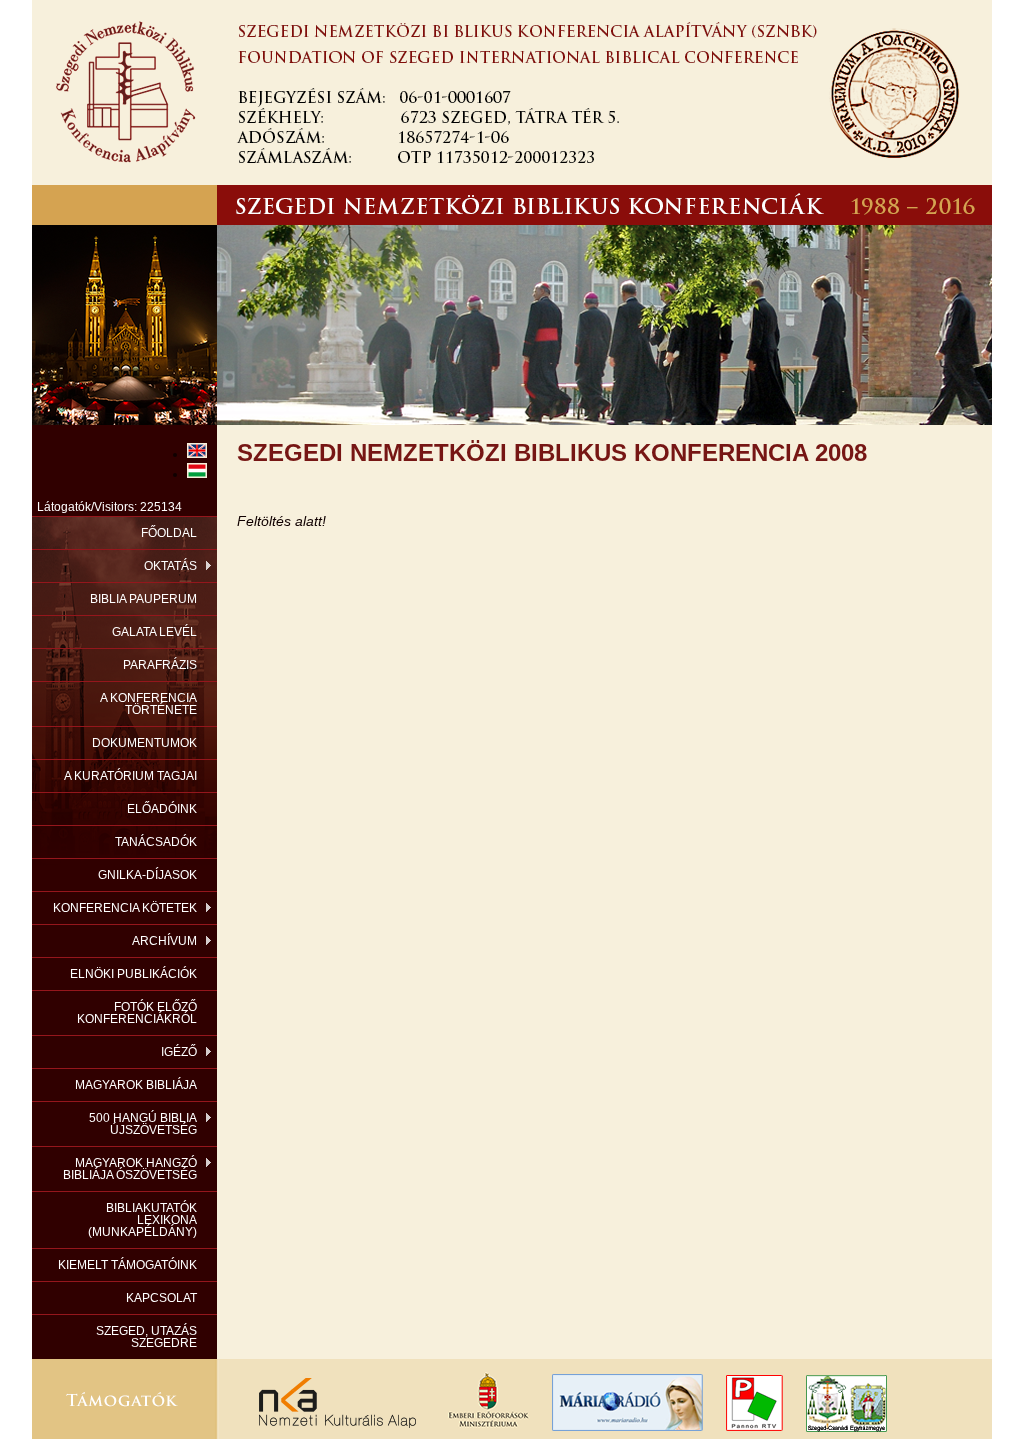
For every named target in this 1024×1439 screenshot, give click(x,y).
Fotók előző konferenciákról (137, 1013)
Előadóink (162, 809)
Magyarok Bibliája (136, 1085)
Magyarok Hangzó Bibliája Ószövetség (130, 1169)
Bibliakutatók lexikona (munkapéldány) (142, 1220)
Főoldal (169, 533)
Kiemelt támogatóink (127, 1265)
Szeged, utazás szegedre (146, 1337)
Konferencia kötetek (125, 908)
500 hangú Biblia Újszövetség (143, 1124)
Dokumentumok (144, 743)
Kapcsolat (161, 1298)
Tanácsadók (156, 842)
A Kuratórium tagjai (130, 776)
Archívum (164, 941)
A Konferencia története (148, 704)
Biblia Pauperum (143, 599)
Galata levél (154, 632)
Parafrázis (160, 665)
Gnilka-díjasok (147, 875)
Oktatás (170, 566)
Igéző (179, 1052)
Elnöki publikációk (133, 974)
